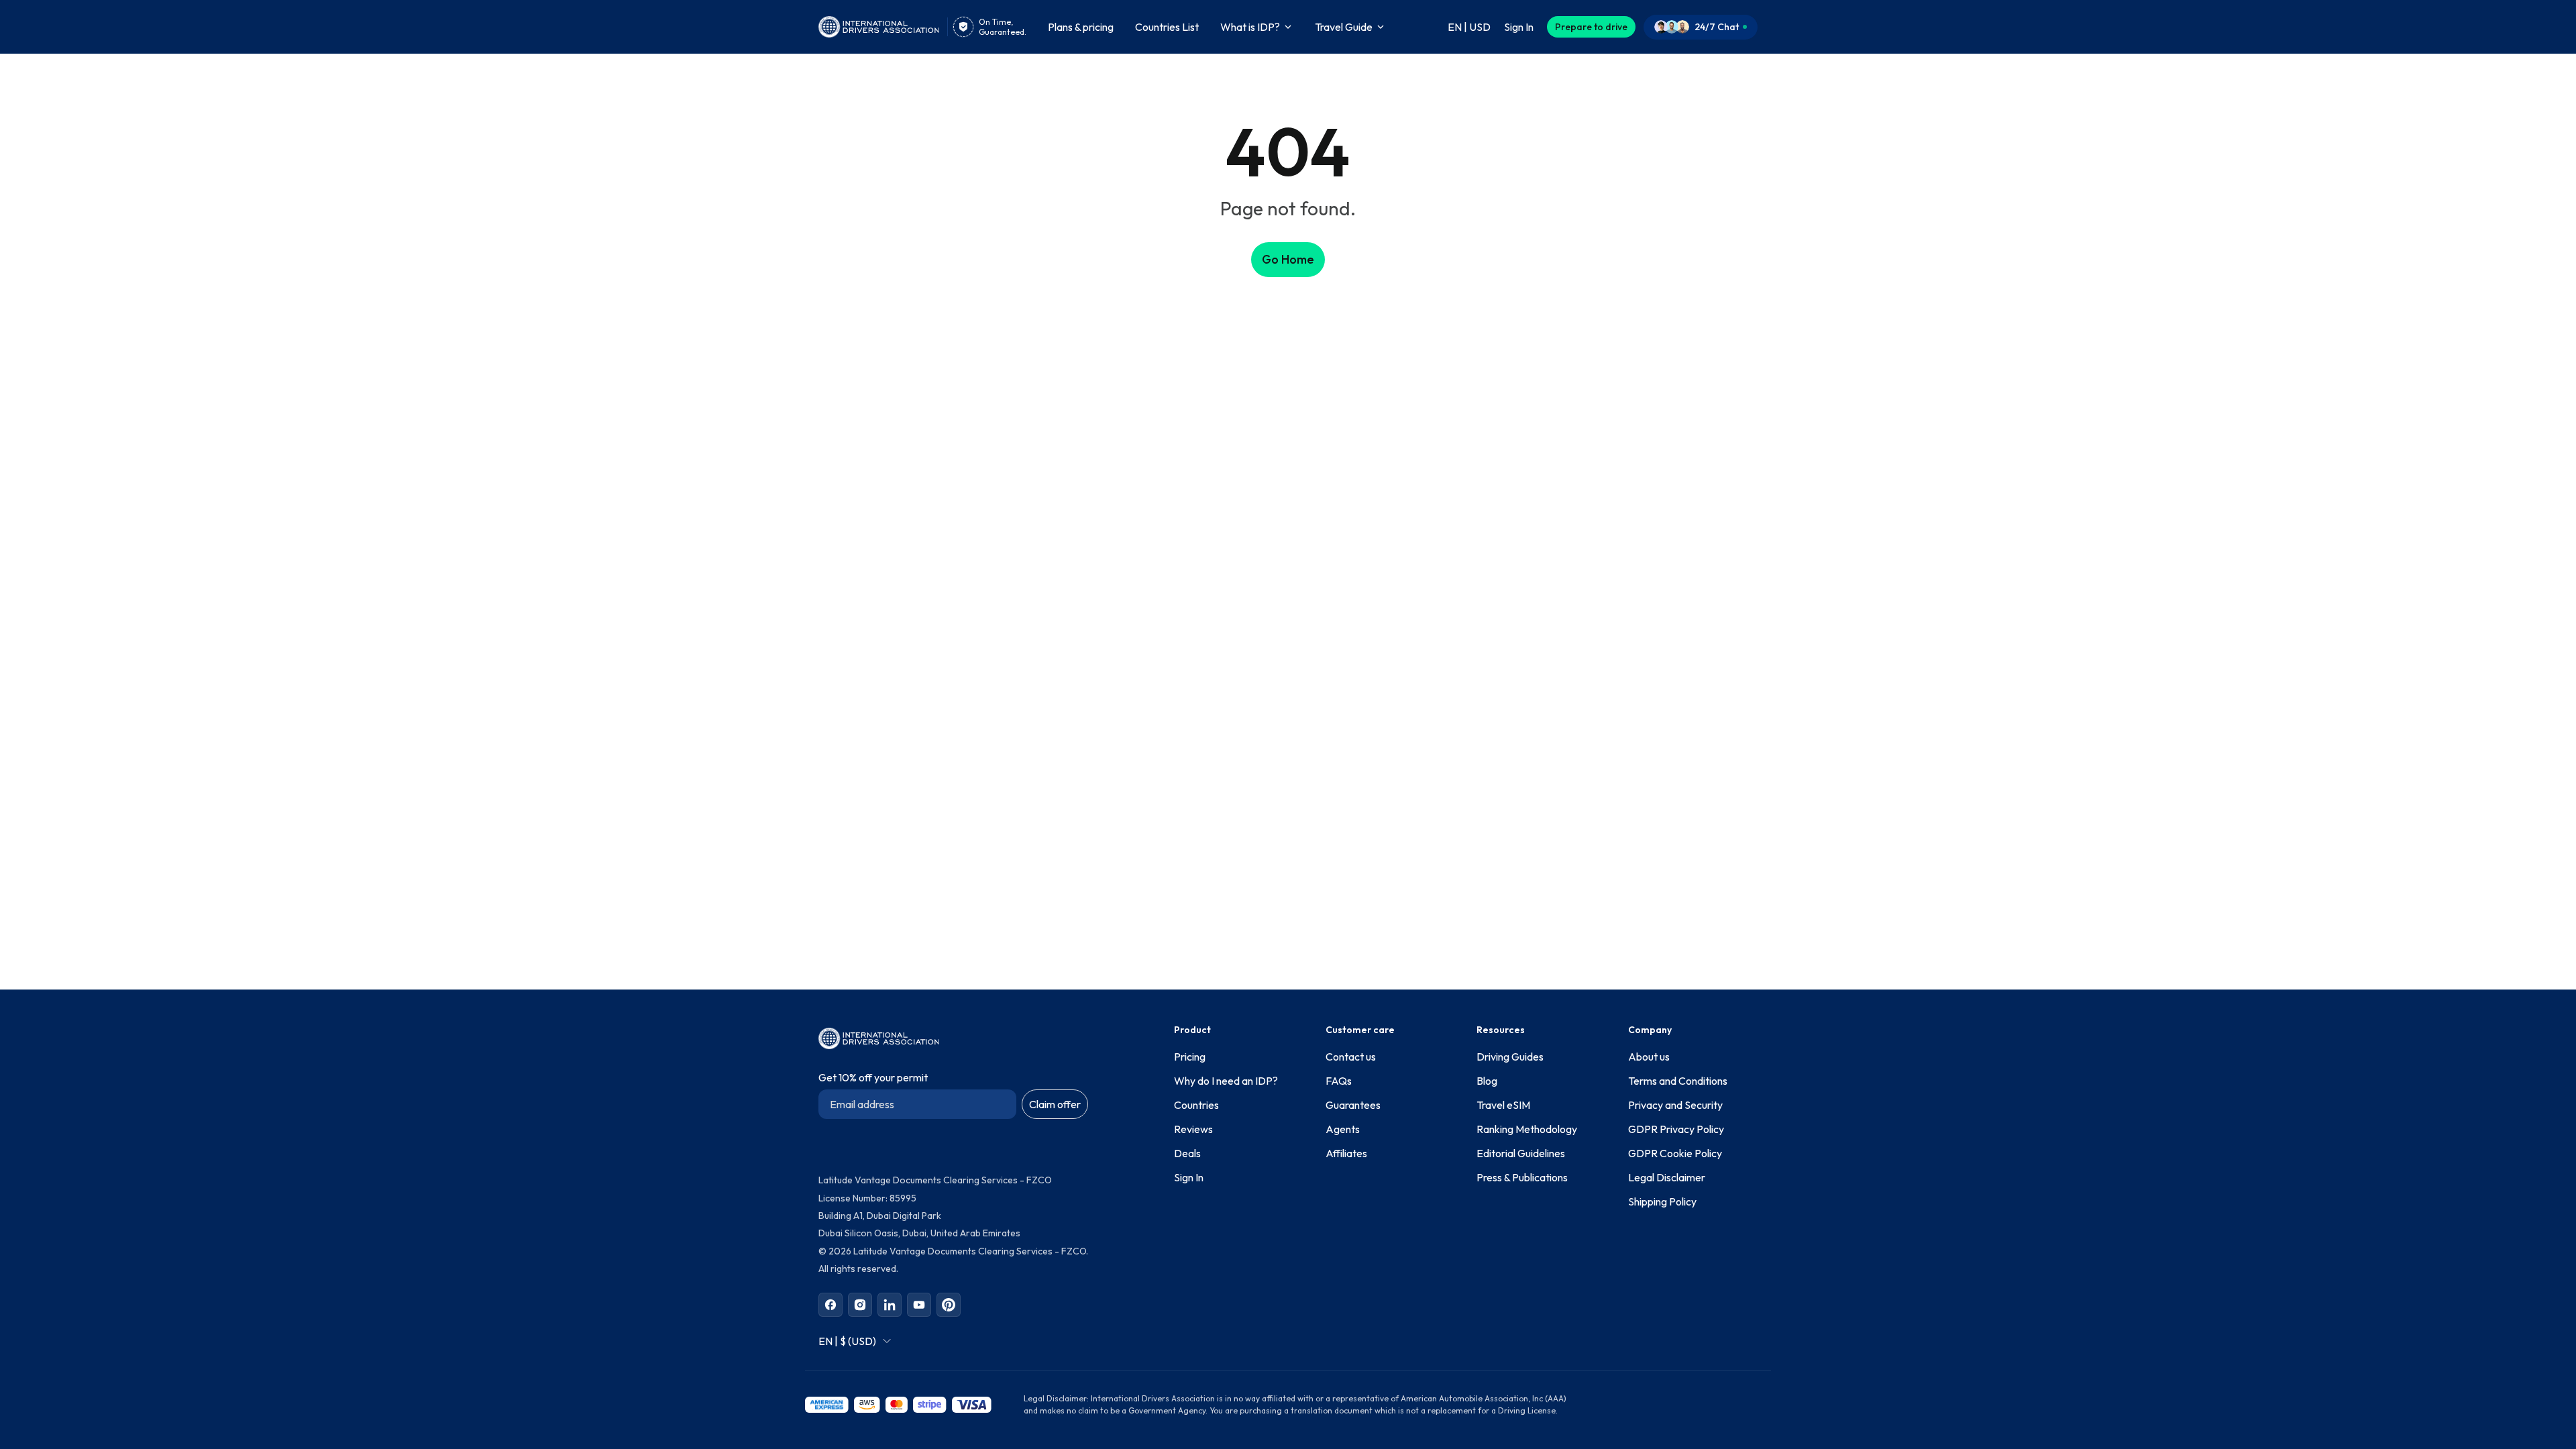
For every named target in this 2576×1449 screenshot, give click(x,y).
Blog (1487, 1081)
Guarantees (1353, 1105)
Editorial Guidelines (1521, 1153)
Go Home (1288, 259)
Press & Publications (1522, 1177)
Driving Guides (1510, 1057)
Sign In (1189, 1177)
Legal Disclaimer (1667, 1177)
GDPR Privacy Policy (1676, 1129)
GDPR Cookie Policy (1675, 1153)
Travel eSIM (1503, 1105)
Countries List (1167, 27)
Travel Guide (1344, 27)
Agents (1343, 1129)
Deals (1187, 1153)
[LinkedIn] (890, 1305)
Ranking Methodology (1527, 1129)
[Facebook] (830, 1305)
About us (1649, 1057)
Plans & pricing (1081, 27)
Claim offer (1055, 1104)
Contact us (1351, 1057)
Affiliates (1346, 1153)
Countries (1196, 1105)
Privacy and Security (1675, 1105)
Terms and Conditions (1678, 1081)
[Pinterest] (949, 1305)
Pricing (1190, 1057)
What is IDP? (1250, 27)
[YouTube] (919, 1305)
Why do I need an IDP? (1226, 1081)
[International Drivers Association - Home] (879, 27)
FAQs (1339, 1081)
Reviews (1193, 1129)
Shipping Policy (1662, 1201)
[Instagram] (860, 1305)
